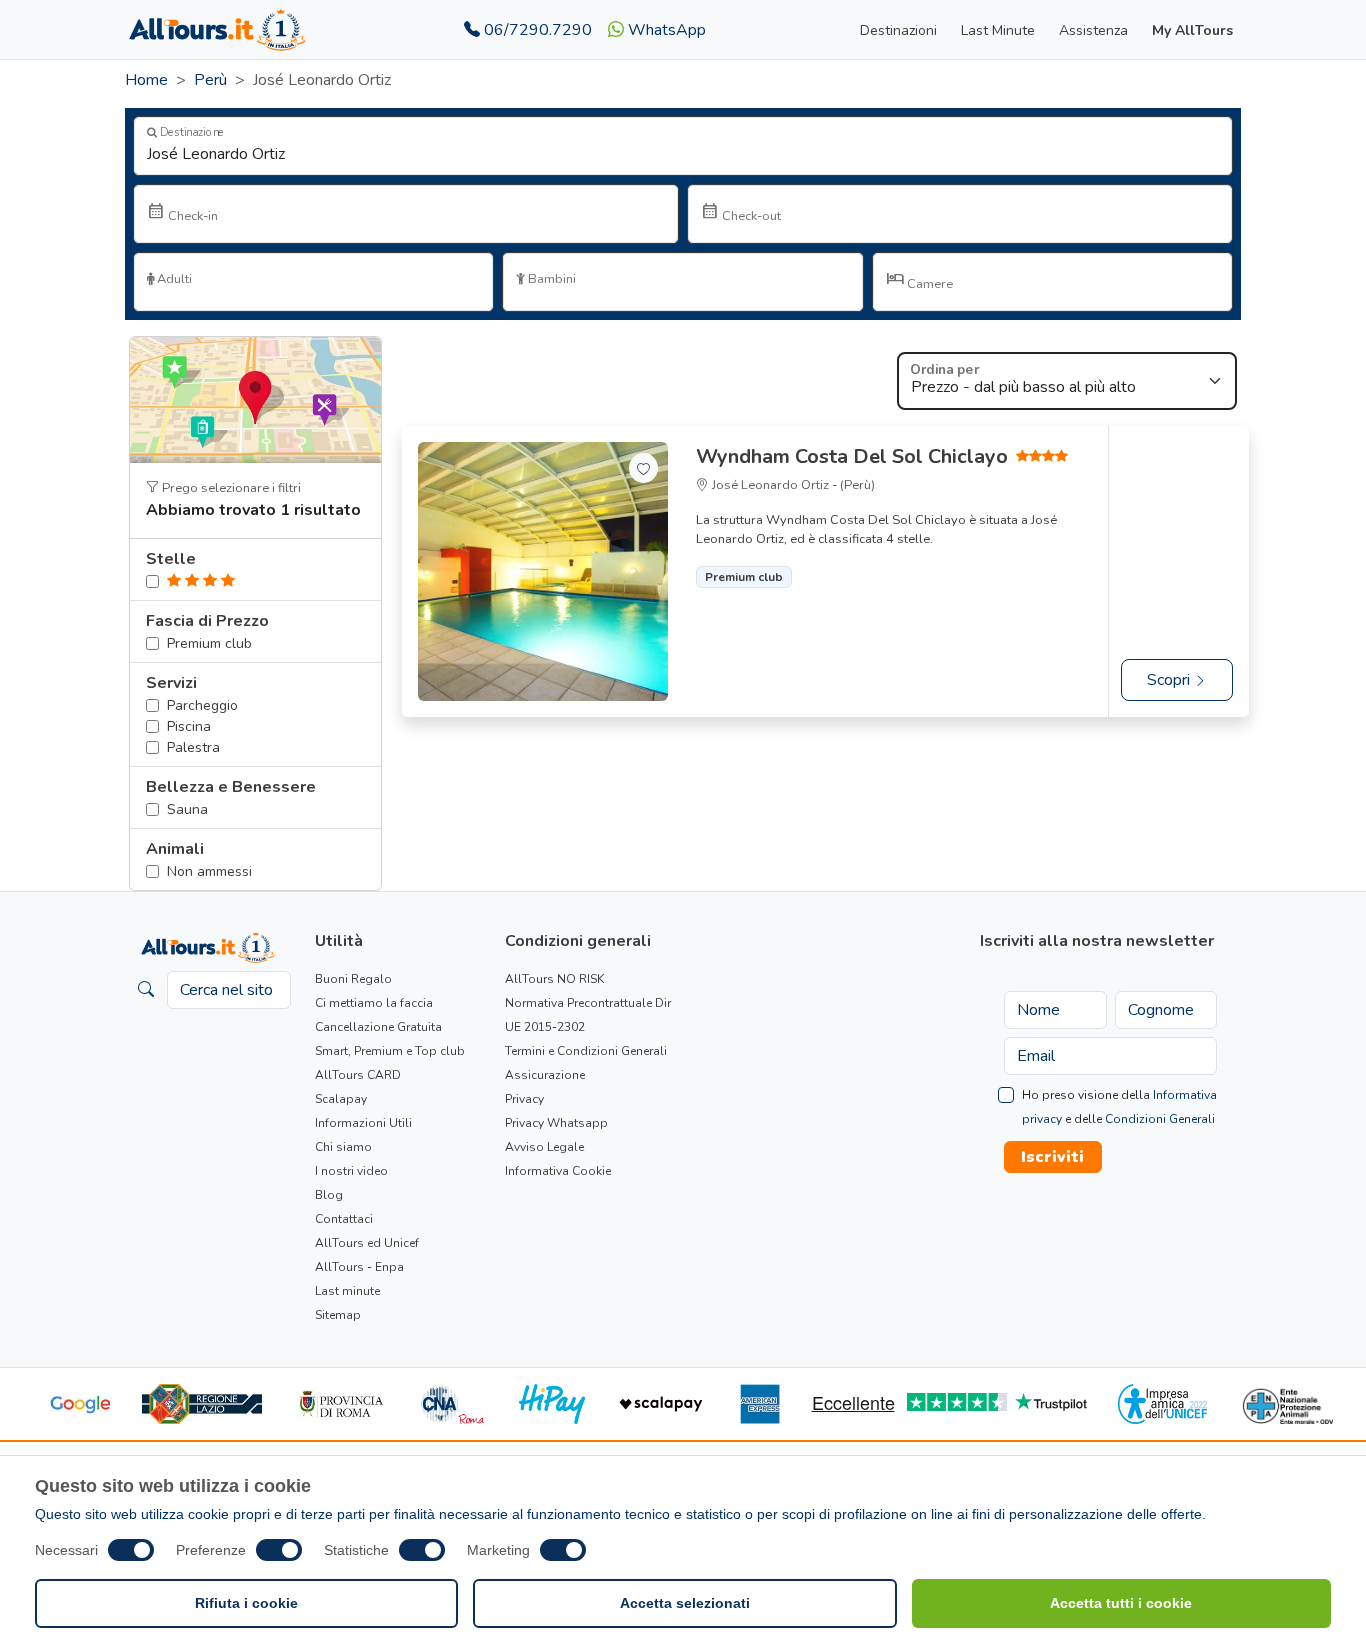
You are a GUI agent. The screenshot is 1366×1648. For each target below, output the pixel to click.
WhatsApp (665, 30)
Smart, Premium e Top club (390, 1051)
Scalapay (341, 1099)
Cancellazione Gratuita (378, 1027)
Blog (329, 1195)
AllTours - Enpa (359, 1267)
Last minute (347, 1291)
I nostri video (351, 1171)
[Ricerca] (146, 990)
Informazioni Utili (363, 1123)
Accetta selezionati (685, 1603)
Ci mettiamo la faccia (374, 1003)
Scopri (1170, 680)
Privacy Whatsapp (556, 1123)
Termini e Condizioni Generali (586, 1051)
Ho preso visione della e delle (1119, 1107)
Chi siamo (343, 1147)
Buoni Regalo (353, 979)
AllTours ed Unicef (367, 1243)
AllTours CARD (358, 1075)
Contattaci (344, 1219)
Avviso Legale (544, 1147)
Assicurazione (545, 1075)
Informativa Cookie (558, 1171)
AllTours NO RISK (554, 979)
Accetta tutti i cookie (1121, 1603)
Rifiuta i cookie (246, 1603)
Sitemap (338, 1315)
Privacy (524, 1099)
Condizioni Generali (1160, 1119)
